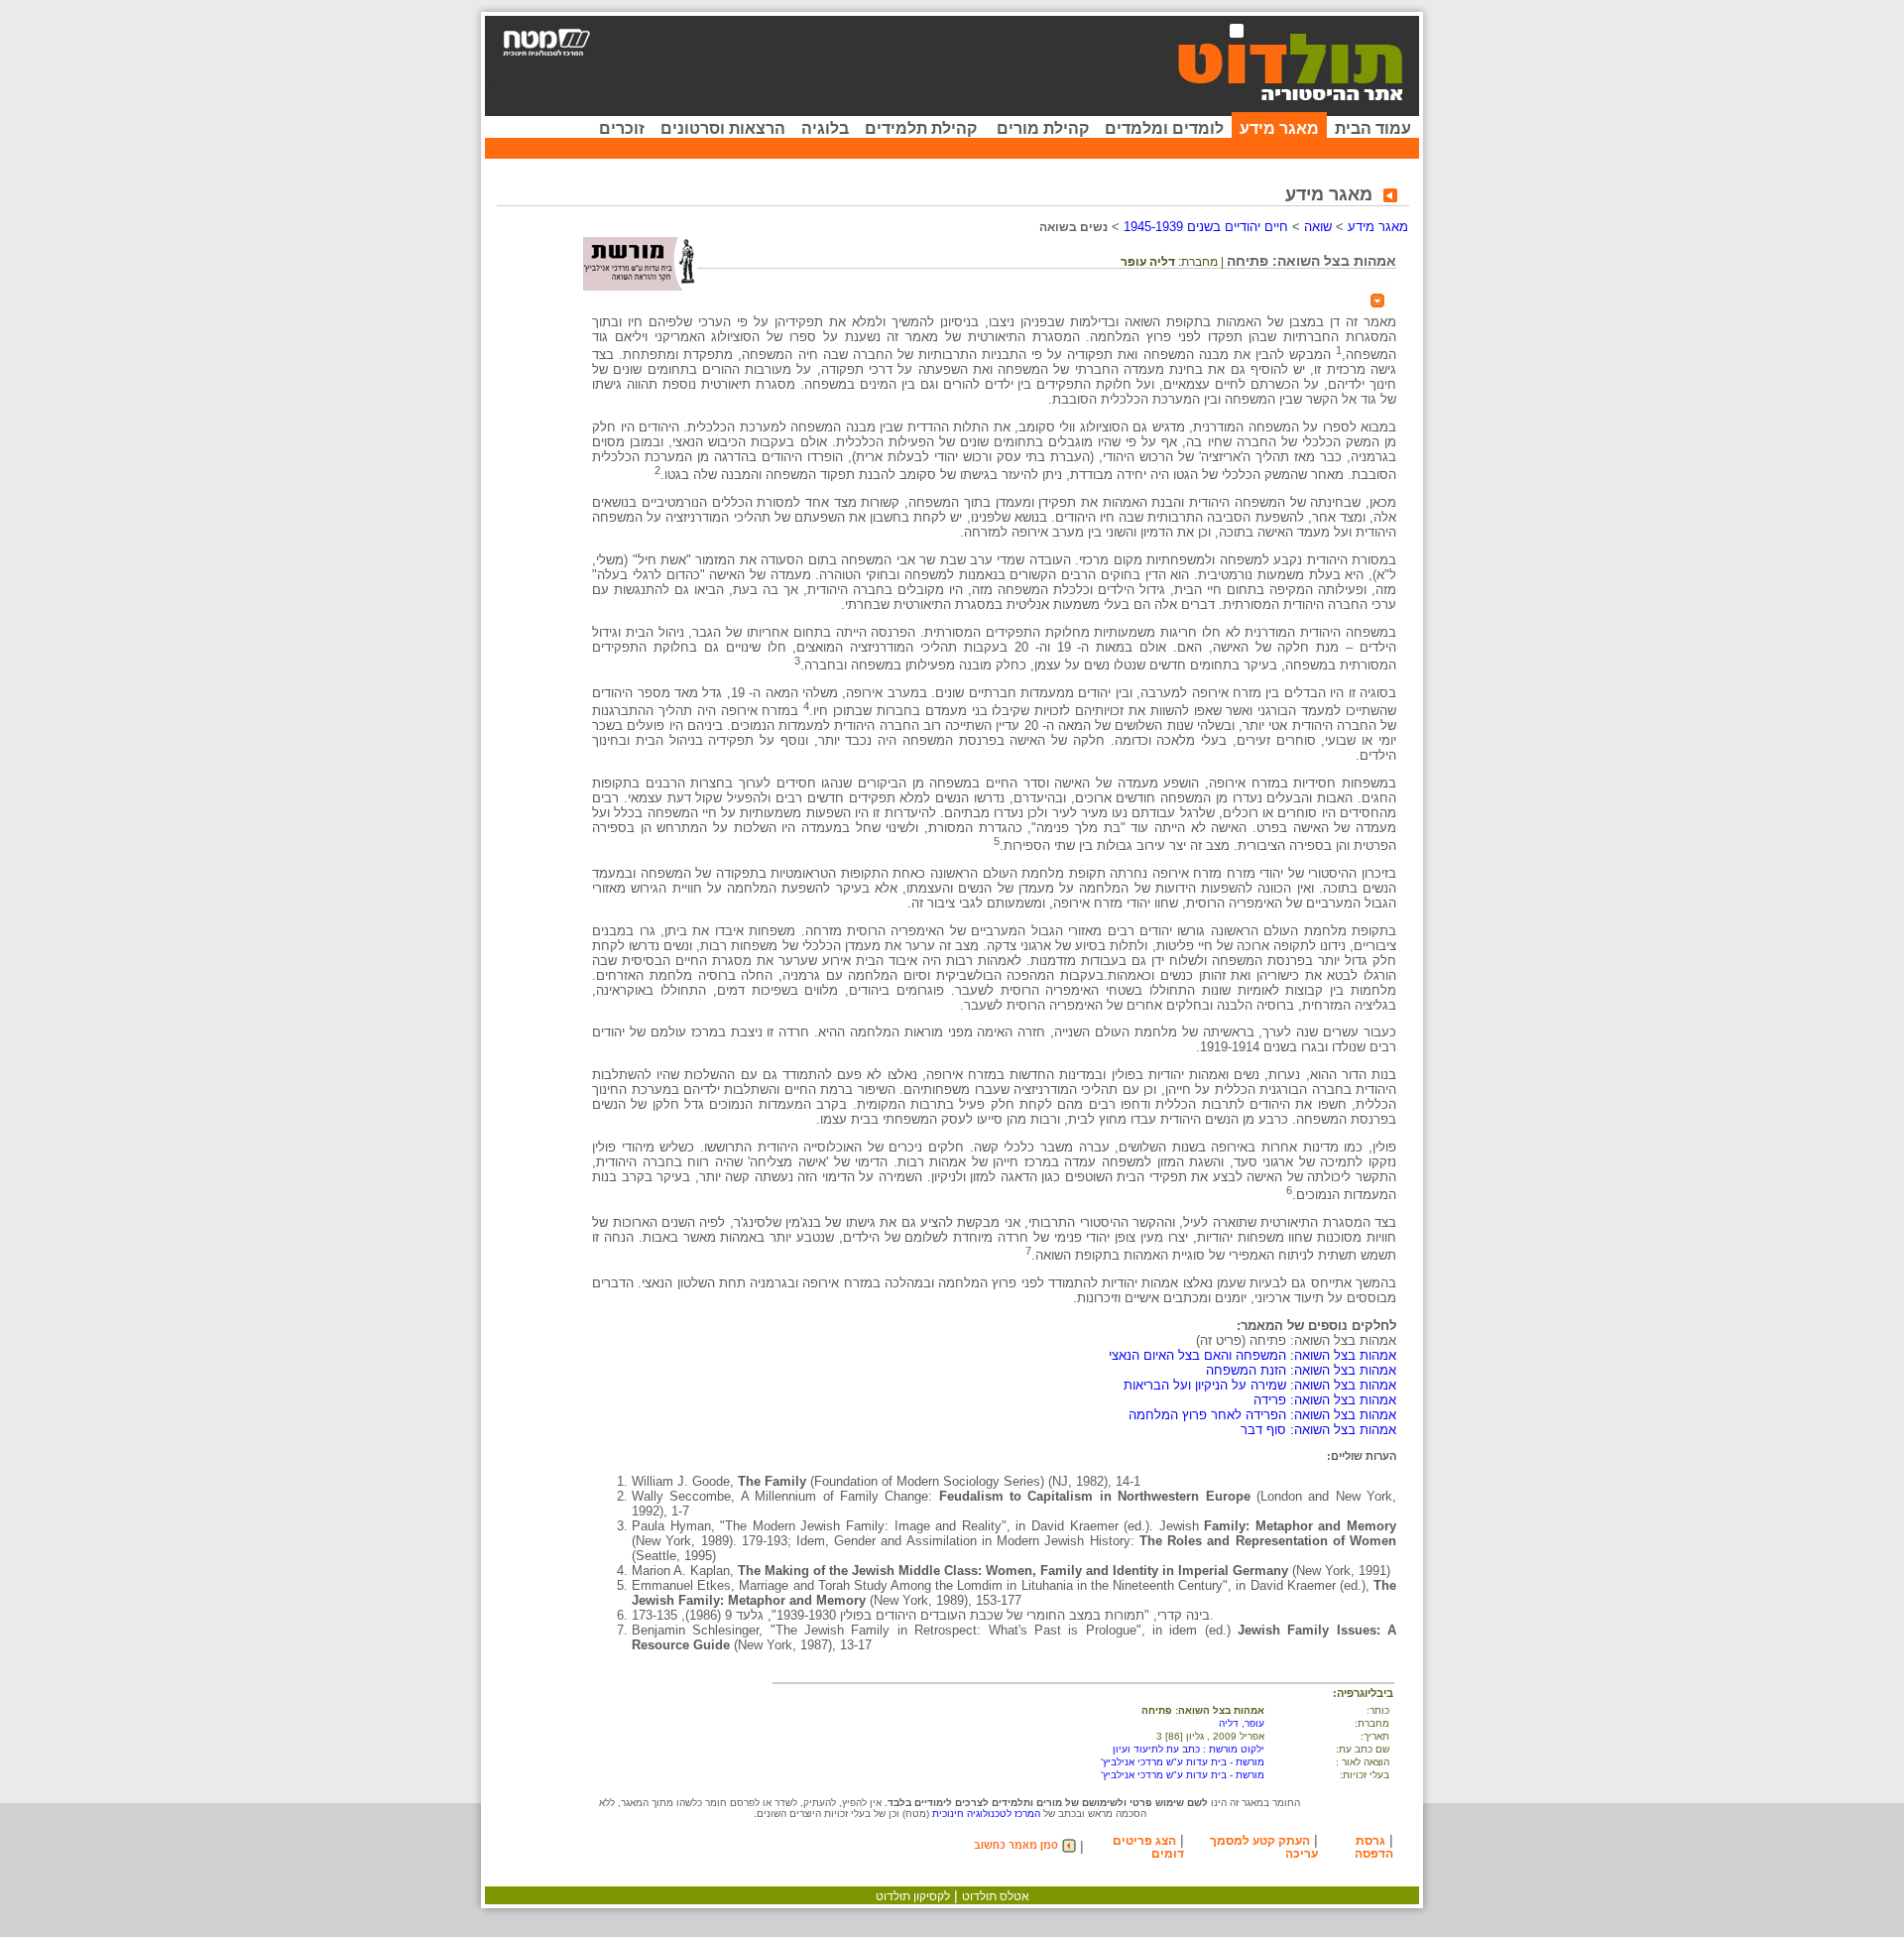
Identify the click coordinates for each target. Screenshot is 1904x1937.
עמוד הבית (1373, 128)
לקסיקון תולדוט (913, 1896)
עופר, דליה (1242, 1723)
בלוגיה (825, 128)
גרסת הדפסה (1374, 1847)
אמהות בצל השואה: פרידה (1325, 1400)
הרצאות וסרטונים (723, 128)
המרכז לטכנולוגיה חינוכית (986, 1814)
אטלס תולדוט (996, 1896)
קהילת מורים (1043, 128)
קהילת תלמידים (921, 128)
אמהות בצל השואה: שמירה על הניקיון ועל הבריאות (1260, 1385)
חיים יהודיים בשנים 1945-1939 (1206, 227)
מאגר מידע (1279, 128)
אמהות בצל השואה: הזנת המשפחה (1301, 1370)
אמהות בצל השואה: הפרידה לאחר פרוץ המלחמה (1262, 1415)
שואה (1318, 227)
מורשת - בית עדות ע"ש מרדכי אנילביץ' (1183, 1762)
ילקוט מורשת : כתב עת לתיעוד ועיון (1189, 1749)
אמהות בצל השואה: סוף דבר (1318, 1430)
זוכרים (622, 128)
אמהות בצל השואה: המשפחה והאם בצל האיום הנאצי (1252, 1355)
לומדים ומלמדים (1164, 128)
